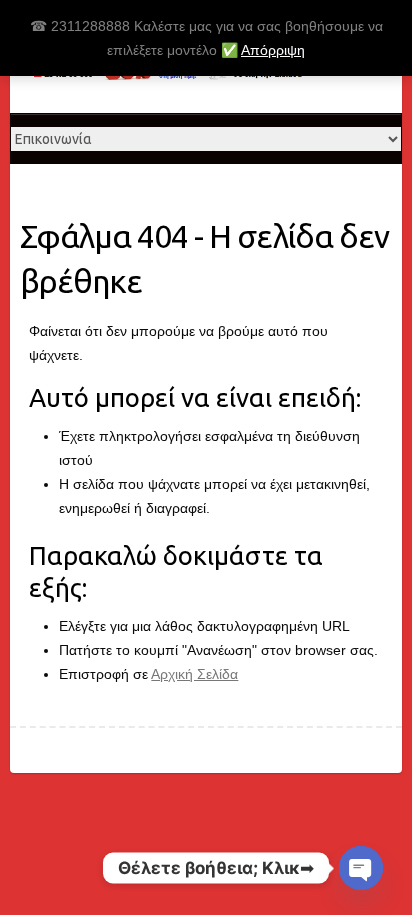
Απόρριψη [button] (273, 50)
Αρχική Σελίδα (194, 674)
